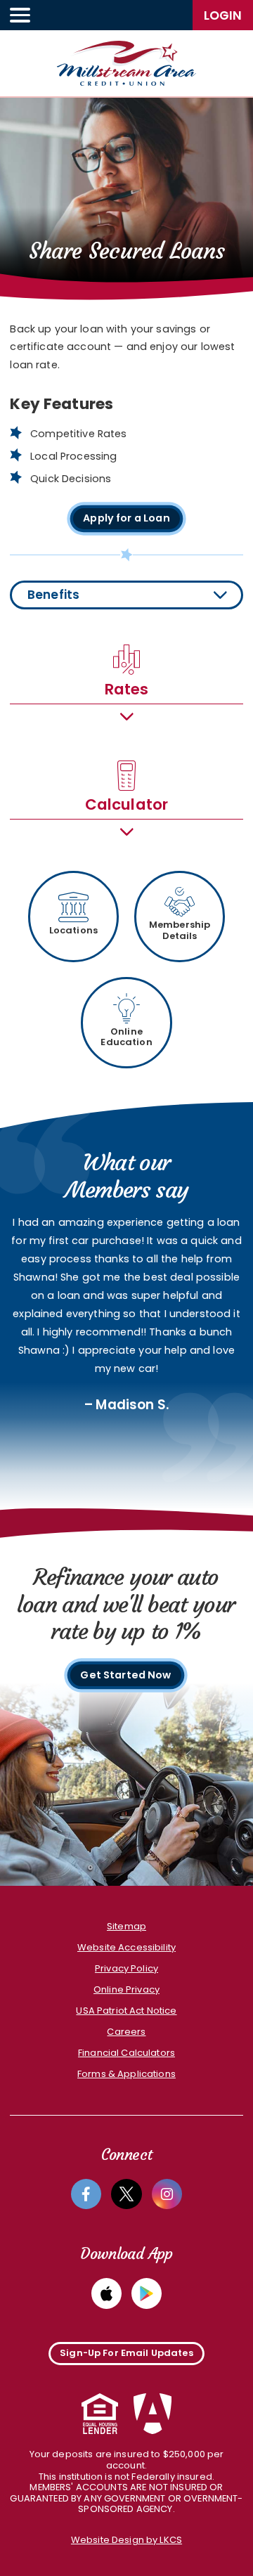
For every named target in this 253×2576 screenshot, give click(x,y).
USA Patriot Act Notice (126, 2011)
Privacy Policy (126, 1968)
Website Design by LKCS (126, 2540)
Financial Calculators (126, 2053)
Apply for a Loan (126, 518)
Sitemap (126, 1926)
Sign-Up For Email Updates (126, 2353)
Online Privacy (126, 1989)
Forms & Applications (126, 2074)
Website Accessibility (126, 1947)
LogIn (223, 15)
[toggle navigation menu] (20, 15)
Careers (126, 2032)
